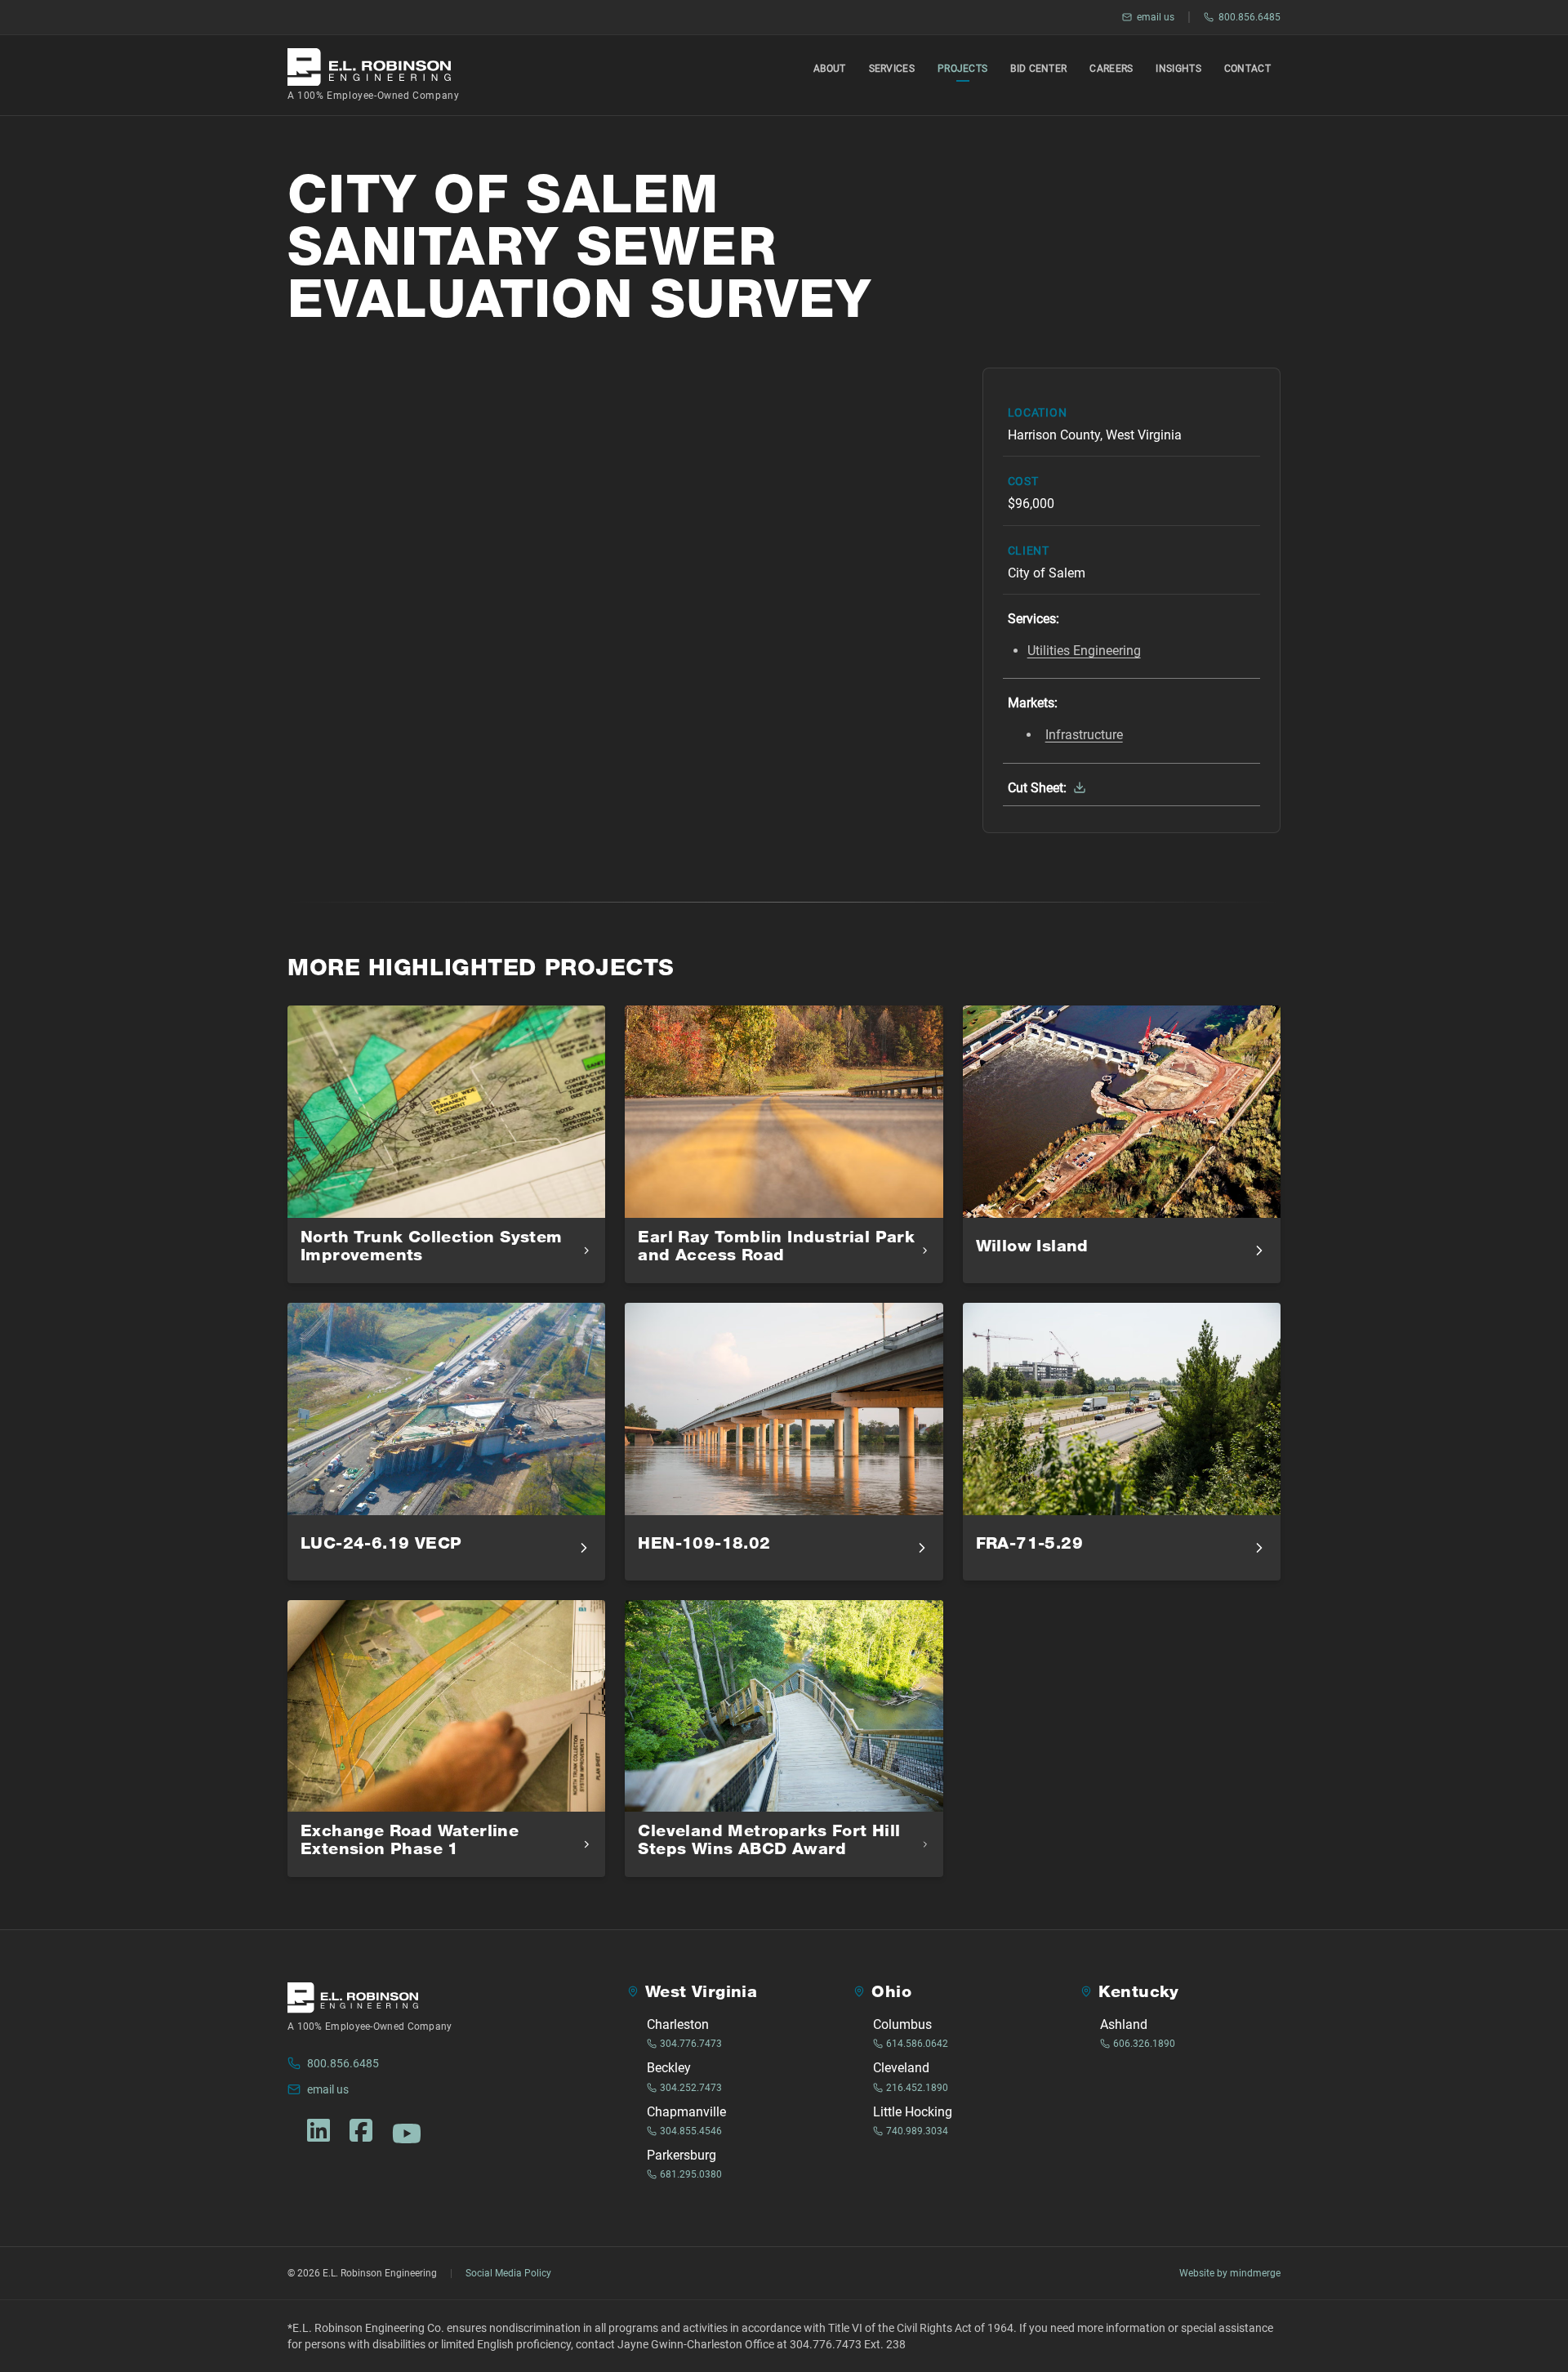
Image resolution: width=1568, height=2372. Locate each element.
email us (1156, 17)
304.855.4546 (691, 2131)
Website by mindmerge (1230, 2273)
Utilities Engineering (1084, 651)
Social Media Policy (508, 2273)
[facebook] (361, 2130)
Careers (1111, 69)
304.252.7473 (691, 2088)
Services (892, 69)
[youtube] (407, 2133)
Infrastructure (1084, 735)
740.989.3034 (917, 2131)
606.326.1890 (1144, 2044)
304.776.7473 (691, 2044)
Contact (1247, 69)
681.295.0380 (691, 2174)
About (830, 69)
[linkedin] (318, 2130)
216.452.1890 (917, 2088)
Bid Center (1038, 69)
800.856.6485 (1249, 17)
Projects (962, 69)
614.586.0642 (917, 2044)
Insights (1178, 69)
